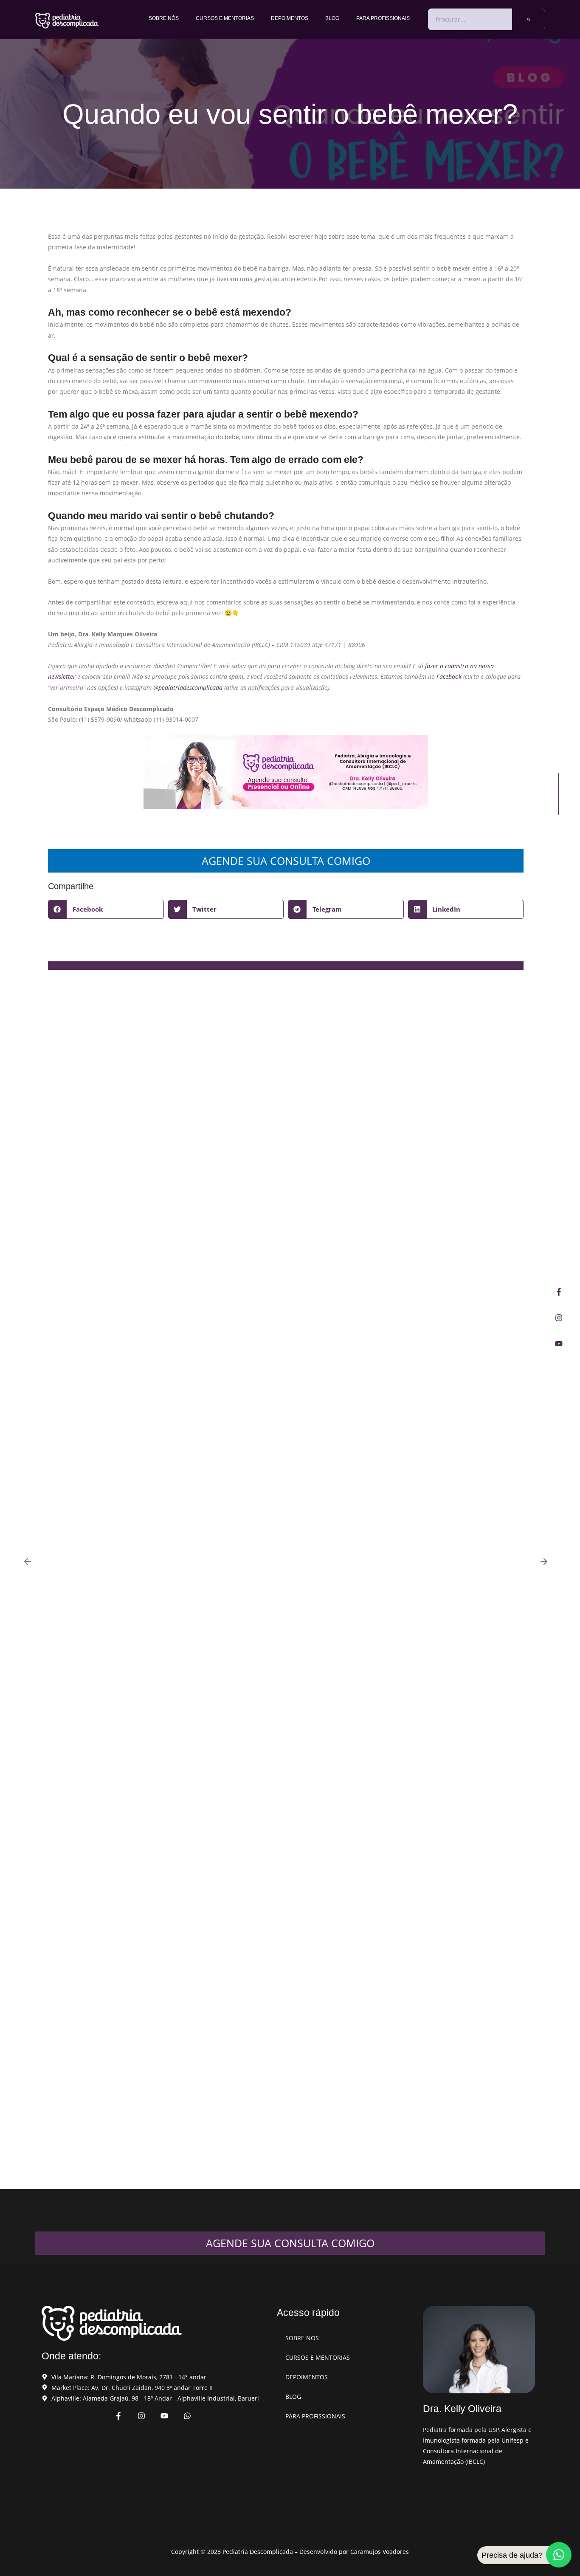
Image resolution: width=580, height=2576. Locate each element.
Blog (332, 18)
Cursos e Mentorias (225, 18)
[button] (106, 909)
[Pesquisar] (528, 19)
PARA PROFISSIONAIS (383, 18)
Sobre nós (164, 18)
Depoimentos (290, 18)
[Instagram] (559, 1318)
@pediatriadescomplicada (188, 688)
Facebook (449, 676)
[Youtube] (559, 1344)
